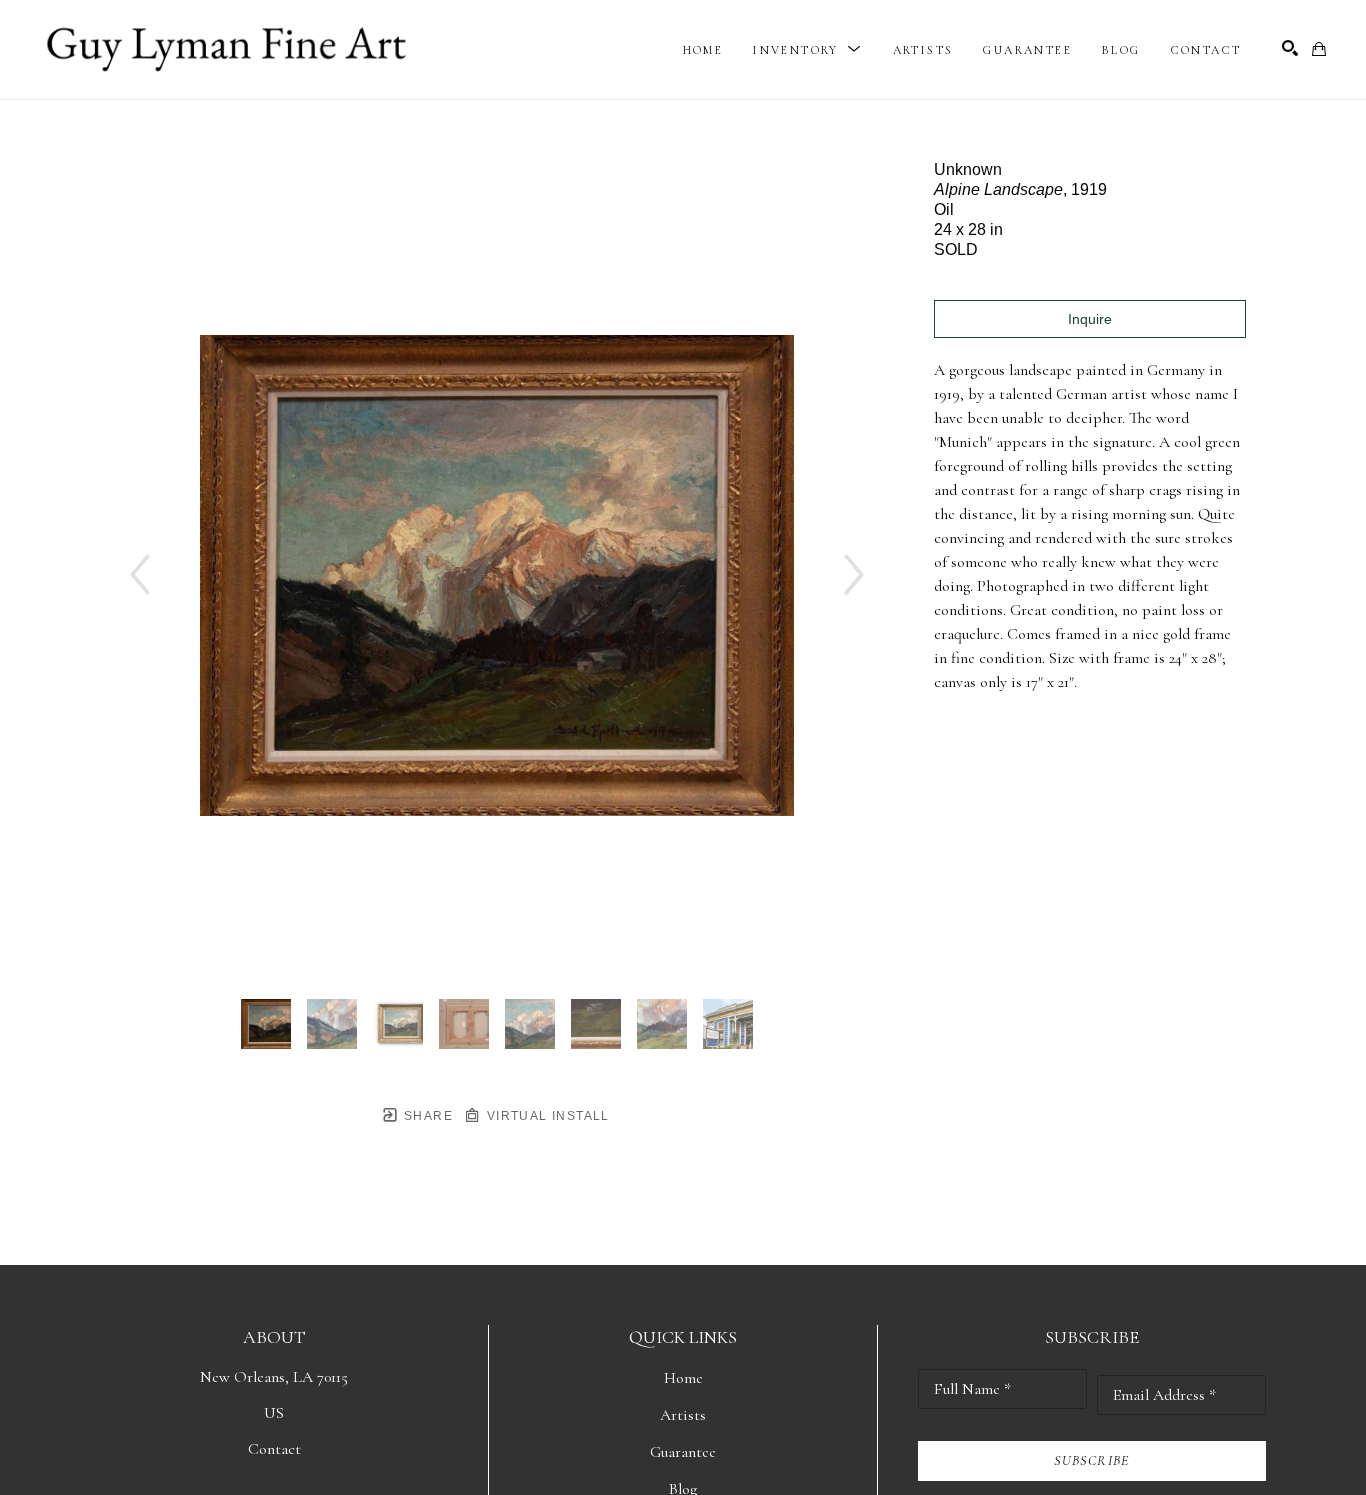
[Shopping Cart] (1319, 49)
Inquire (1090, 319)
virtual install (545, 1116)
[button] (807, 50)
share (426, 1116)
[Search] (1290, 48)
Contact (274, 1449)
